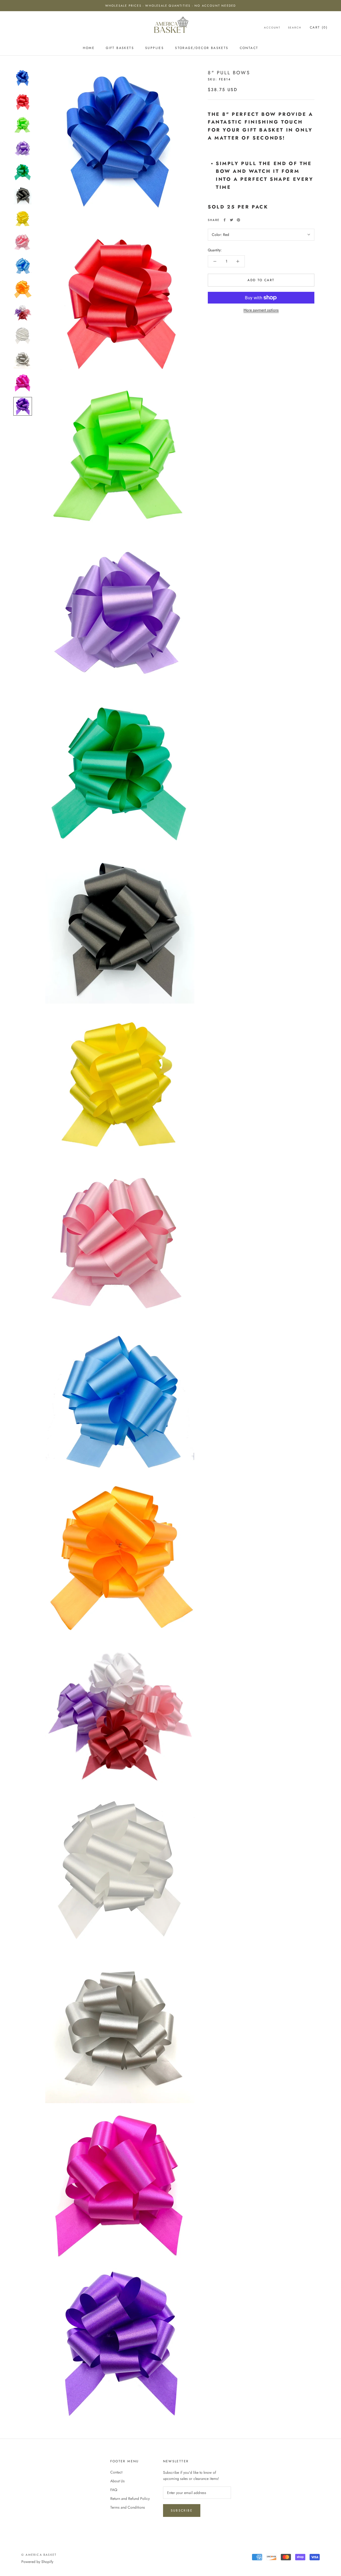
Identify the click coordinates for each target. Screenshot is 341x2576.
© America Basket (39, 2555)
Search (295, 28)
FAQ (114, 2490)
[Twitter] (232, 220)
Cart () (319, 27)
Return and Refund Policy (130, 2499)
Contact (249, 48)
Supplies (155, 48)
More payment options (261, 310)
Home (89, 48)
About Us (117, 2481)
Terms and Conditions (128, 2507)
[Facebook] (225, 220)
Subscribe (182, 2511)
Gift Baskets (120, 48)
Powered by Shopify (37, 2562)
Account (272, 28)
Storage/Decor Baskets (202, 48)
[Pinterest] (238, 220)
